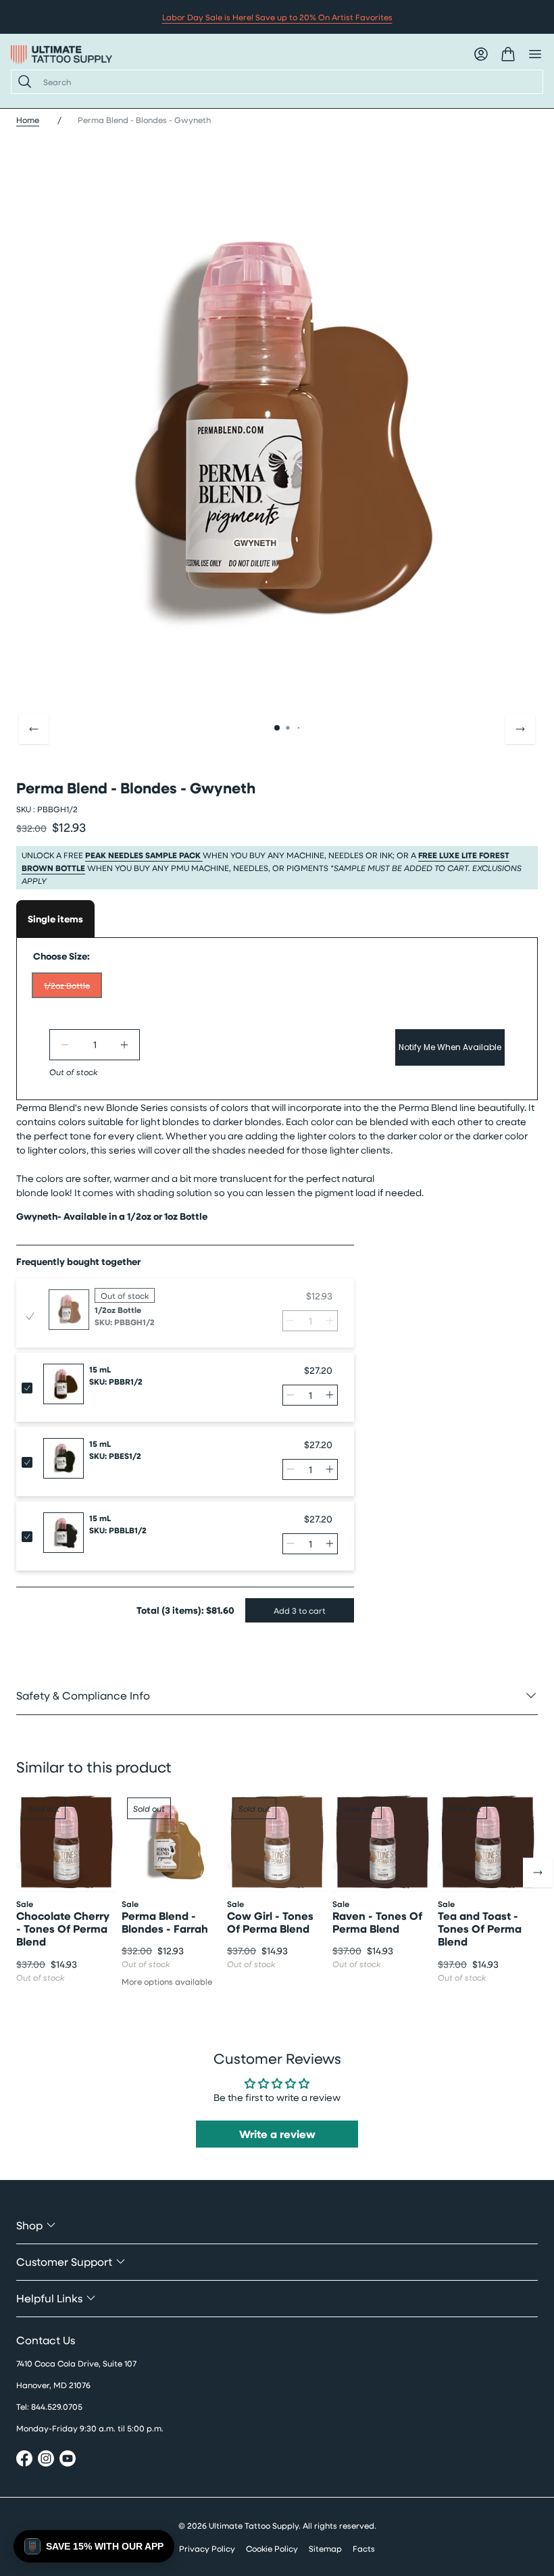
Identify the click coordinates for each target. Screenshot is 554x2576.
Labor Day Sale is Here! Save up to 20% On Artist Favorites (277, 17)
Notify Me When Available (450, 1047)
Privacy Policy (207, 2548)
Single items (55, 919)
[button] (94, 2546)
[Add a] (124, 1045)
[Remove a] (65, 1045)
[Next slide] (520, 729)
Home (28, 120)
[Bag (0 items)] (508, 54)
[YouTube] (68, 2460)
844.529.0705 (57, 2406)
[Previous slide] (34, 729)
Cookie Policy (272, 2548)
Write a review (277, 2134)
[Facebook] (24, 2460)
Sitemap (325, 2548)
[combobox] (287, 82)
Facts (364, 2548)
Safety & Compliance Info (83, 1695)
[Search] (22, 82)
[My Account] (481, 54)
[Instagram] (46, 2460)
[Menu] (535, 54)
